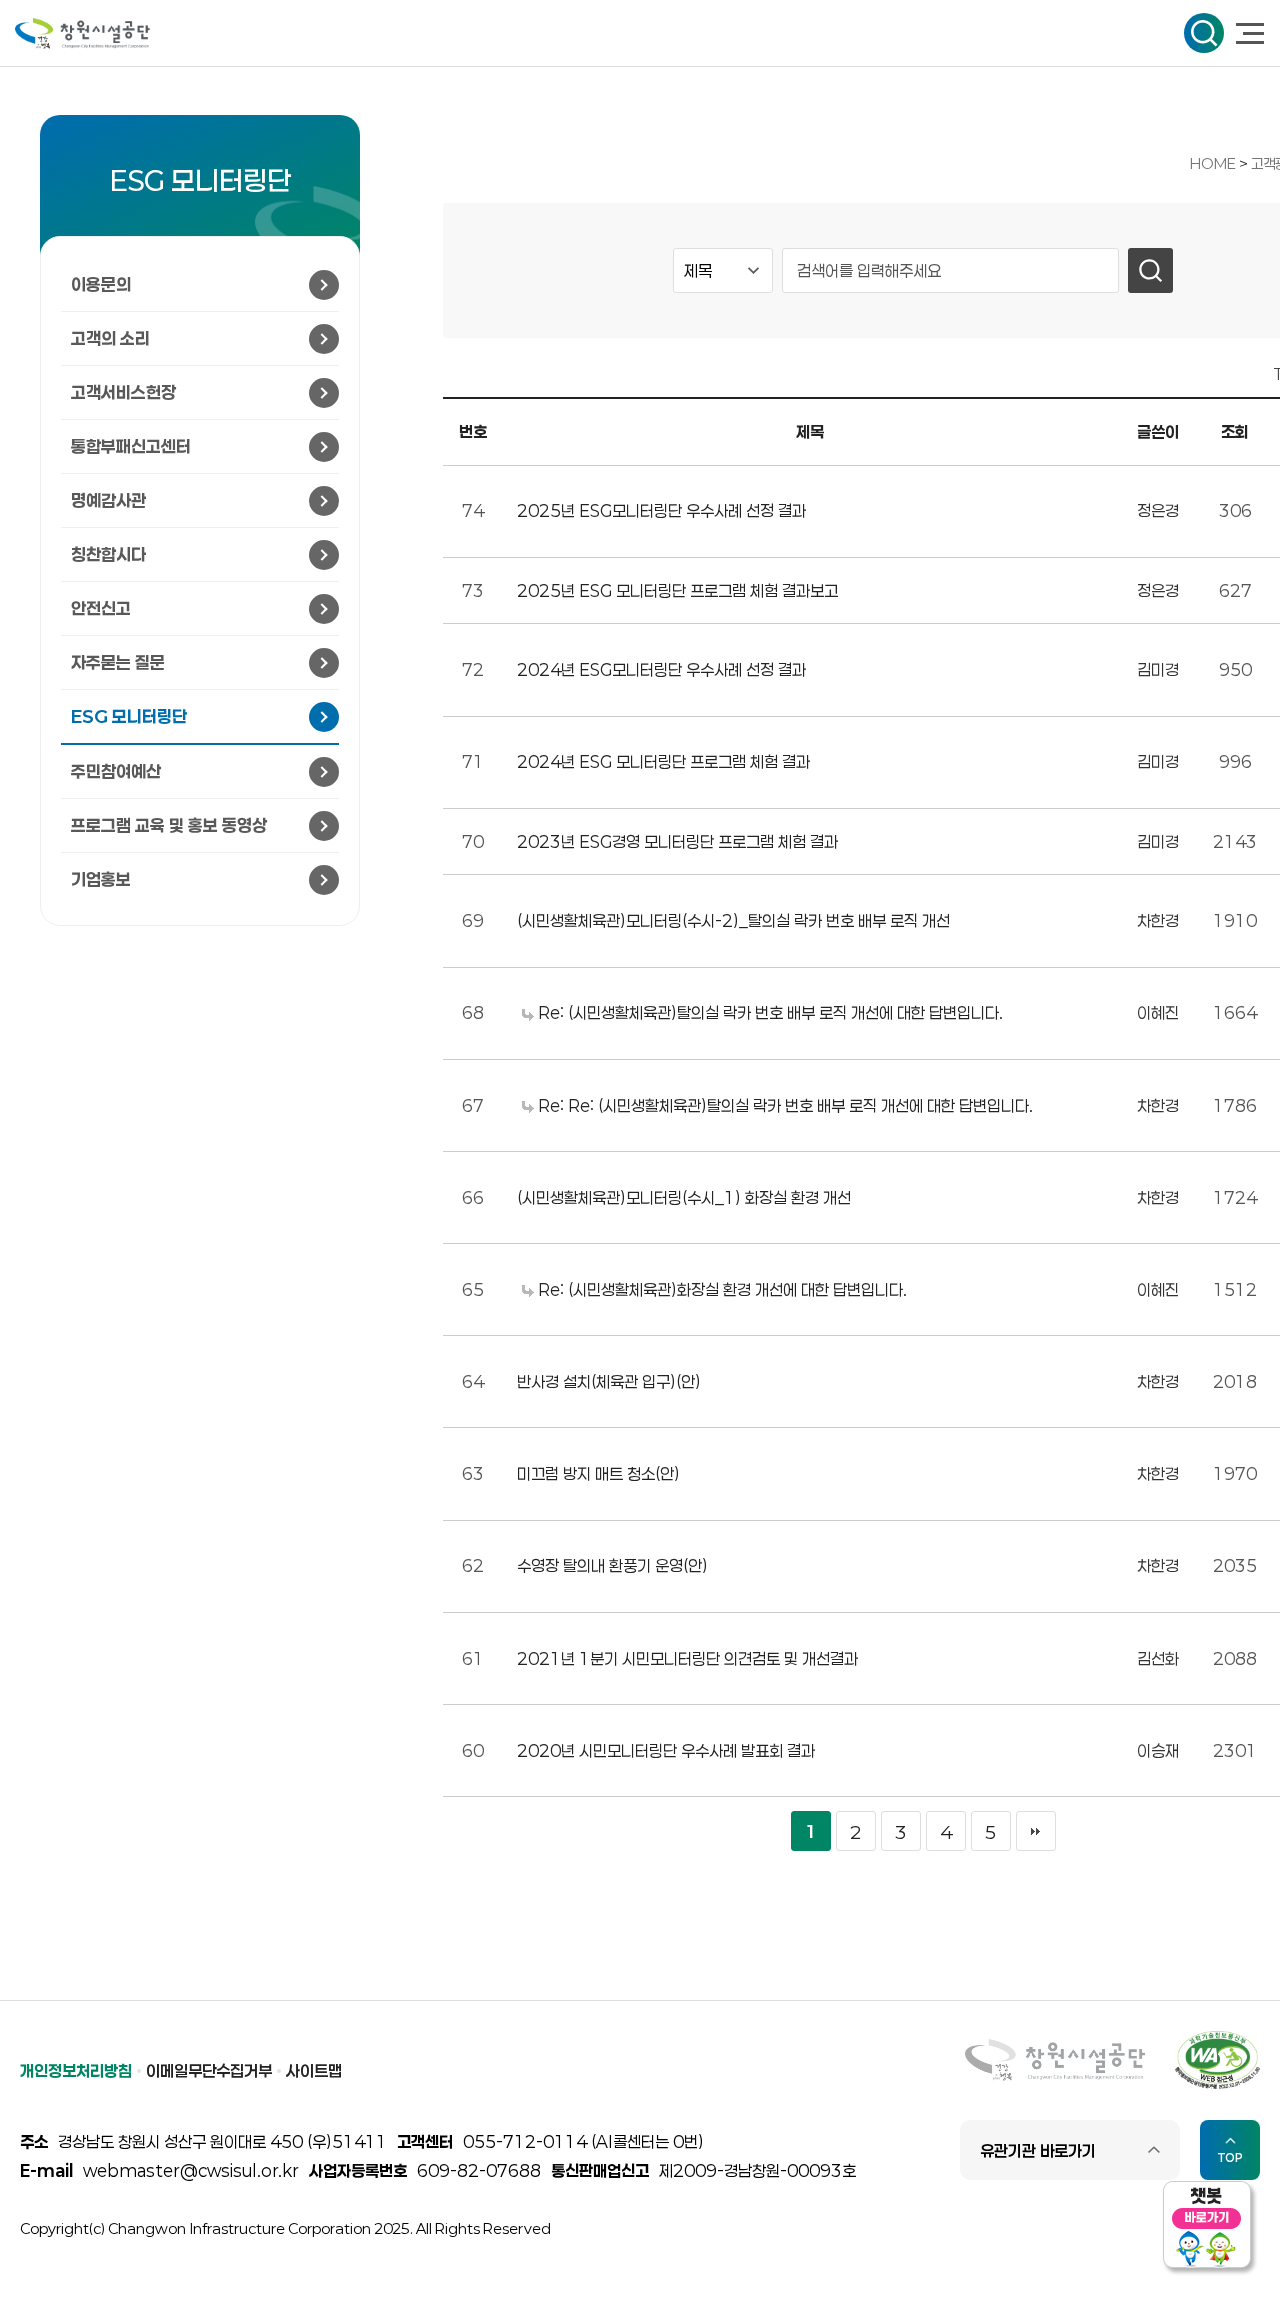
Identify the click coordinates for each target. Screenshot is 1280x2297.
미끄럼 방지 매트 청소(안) (598, 1473)
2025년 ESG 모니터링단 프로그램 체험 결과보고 (677, 590)
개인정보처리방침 (76, 2070)
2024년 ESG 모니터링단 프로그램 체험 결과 (663, 761)
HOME (1213, 163)
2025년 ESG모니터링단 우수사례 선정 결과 (661, 510)
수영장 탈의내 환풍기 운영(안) (612, 1565)
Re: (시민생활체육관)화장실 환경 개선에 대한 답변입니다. (720, 1289)
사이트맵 (314, 2070)
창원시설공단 (82, 33)
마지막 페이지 (1036, 1831)
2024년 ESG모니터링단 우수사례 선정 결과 (661, 669)
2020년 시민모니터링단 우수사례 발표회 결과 (666, 1750)
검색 (1204, 33)
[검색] (1150, 270)
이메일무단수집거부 (209, 2070)
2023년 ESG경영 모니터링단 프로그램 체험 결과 (677, 841)
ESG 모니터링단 (200, 180)
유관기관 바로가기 (1038, 2150)
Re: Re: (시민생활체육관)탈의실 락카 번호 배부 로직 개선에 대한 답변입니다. (783, 1105)
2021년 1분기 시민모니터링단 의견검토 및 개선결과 (687, 1658)
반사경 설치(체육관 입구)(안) (609, 1381)
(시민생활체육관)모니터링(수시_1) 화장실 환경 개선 (684, 1197)
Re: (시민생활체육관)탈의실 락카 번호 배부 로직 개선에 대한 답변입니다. (768, 1012)
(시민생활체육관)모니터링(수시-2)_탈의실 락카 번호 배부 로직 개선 (733, 920)
